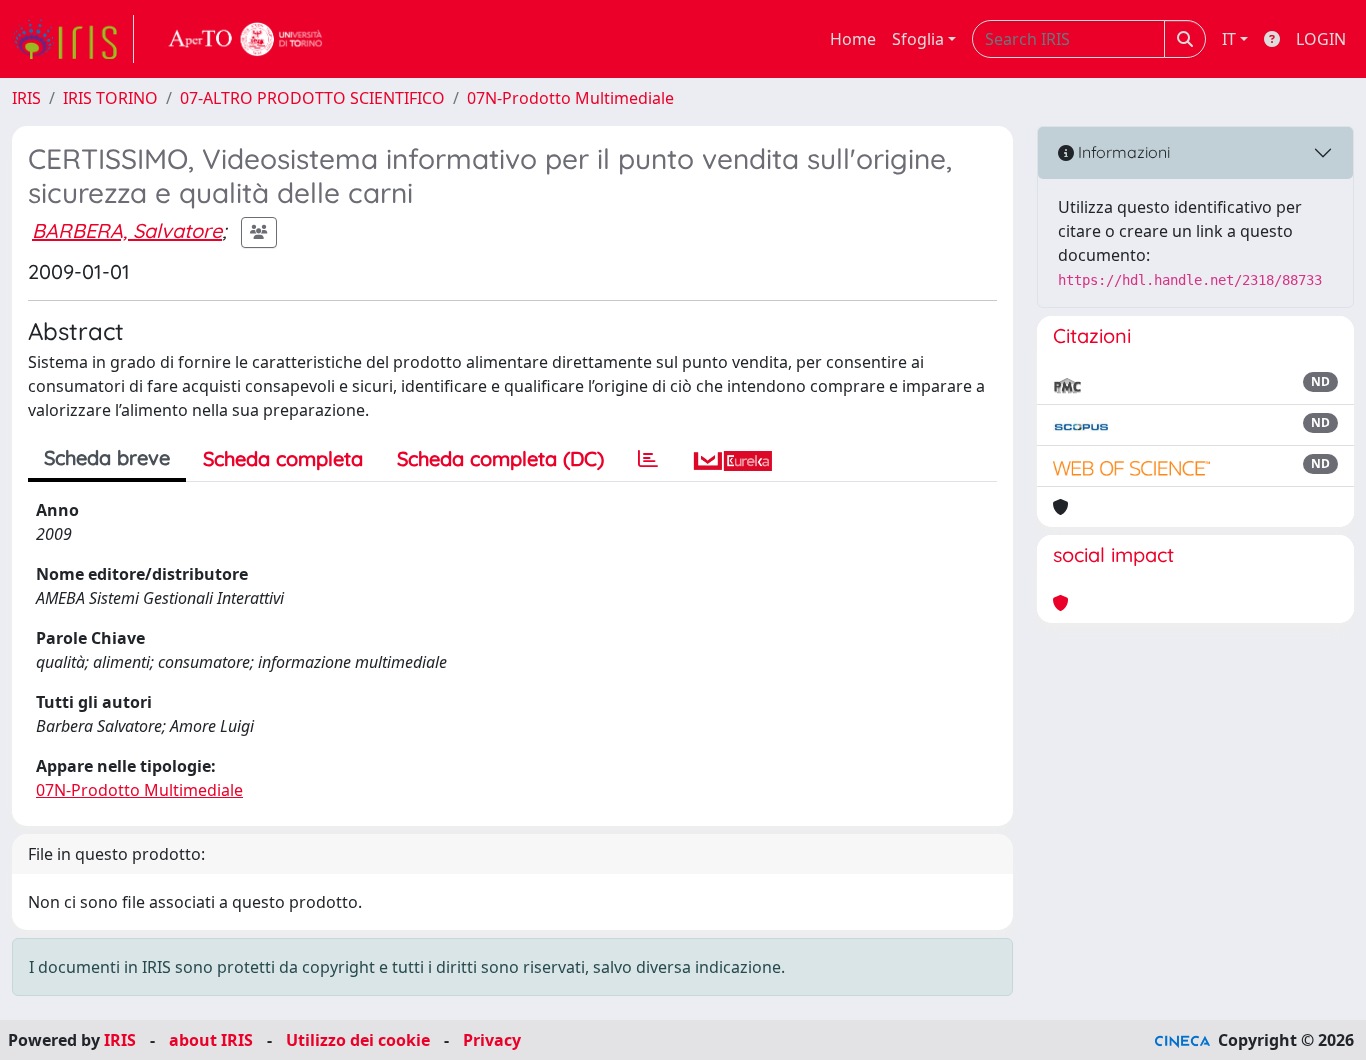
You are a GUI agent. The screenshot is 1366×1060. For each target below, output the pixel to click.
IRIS (26, 98)
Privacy (492, 1040)
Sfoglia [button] (918, 39)
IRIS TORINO (110, 98)
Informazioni (1122, 152)
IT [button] (1229, 39)
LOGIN (1321, 39)
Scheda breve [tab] (107, 457)
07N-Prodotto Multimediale (570, 98)
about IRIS (211, 1040)
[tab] (648, 459)
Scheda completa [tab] (283, 458)
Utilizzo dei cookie (358, 1040)
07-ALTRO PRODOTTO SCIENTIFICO (312, 98)
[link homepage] (73, 39)
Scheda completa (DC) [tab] (500, 458)
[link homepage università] (246, 39)
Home (853, 39)
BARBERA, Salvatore (127, 230)
